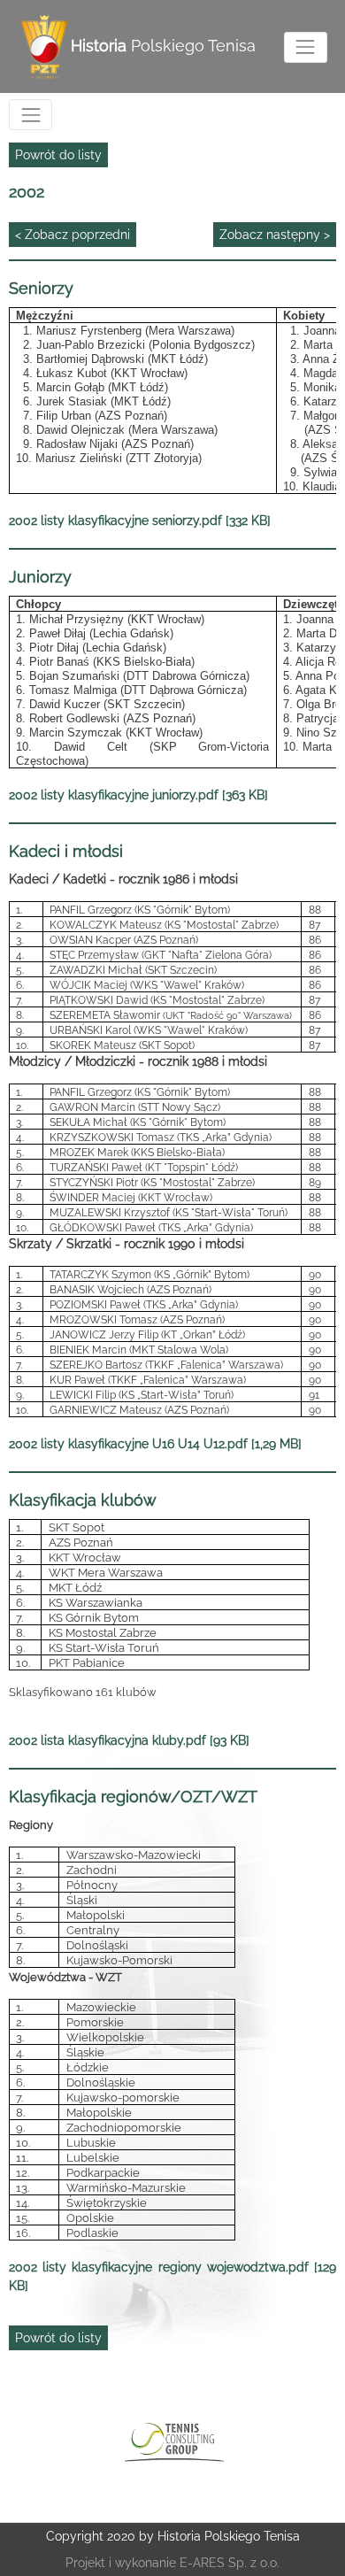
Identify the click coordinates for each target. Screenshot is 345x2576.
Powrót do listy (58, 155)
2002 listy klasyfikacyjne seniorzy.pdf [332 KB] (140, 521)
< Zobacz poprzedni (73, 235)
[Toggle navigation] (306, 47)
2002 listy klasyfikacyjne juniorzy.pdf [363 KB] (138, 795)
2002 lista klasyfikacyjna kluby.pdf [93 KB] (129, 1740)
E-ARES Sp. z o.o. (230, 2563)
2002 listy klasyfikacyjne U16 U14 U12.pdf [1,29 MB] (155, 1444)
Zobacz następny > (275, 235)
